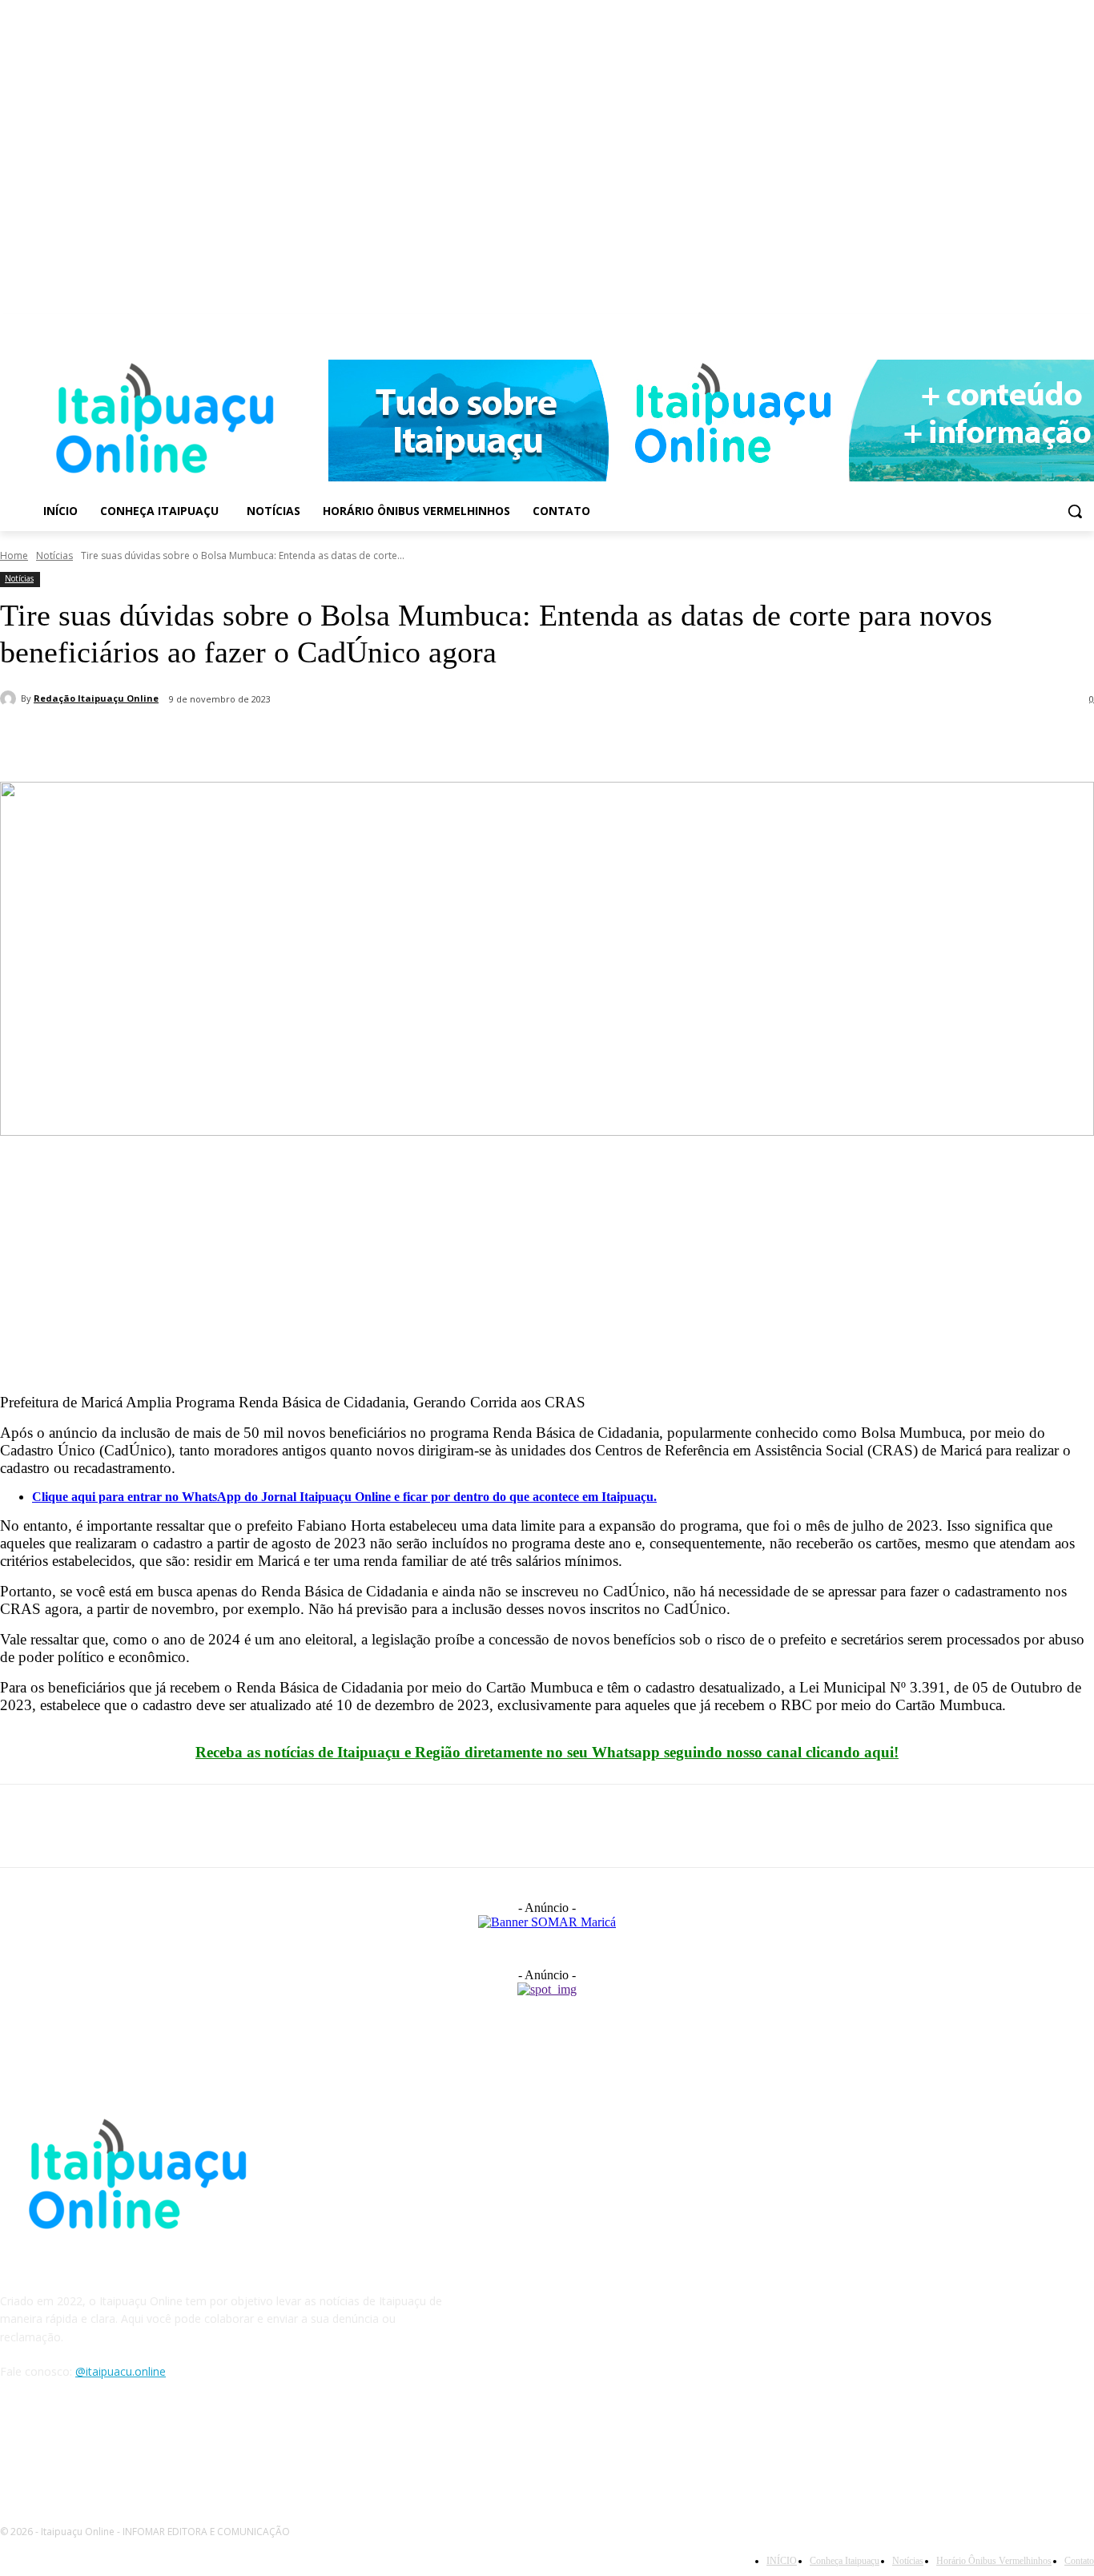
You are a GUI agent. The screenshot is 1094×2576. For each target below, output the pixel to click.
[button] (1075, 511)
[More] (258, 741)
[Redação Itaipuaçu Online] (10, 698)
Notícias (54, 555)
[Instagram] (1085, 326)
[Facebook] (1062, 326)
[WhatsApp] (199, 741)
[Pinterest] (142, 741)
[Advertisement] (481, 1269)
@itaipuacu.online (121, 2371)
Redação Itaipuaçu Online (96, 698)
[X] (84, 741)
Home (14, 555)
